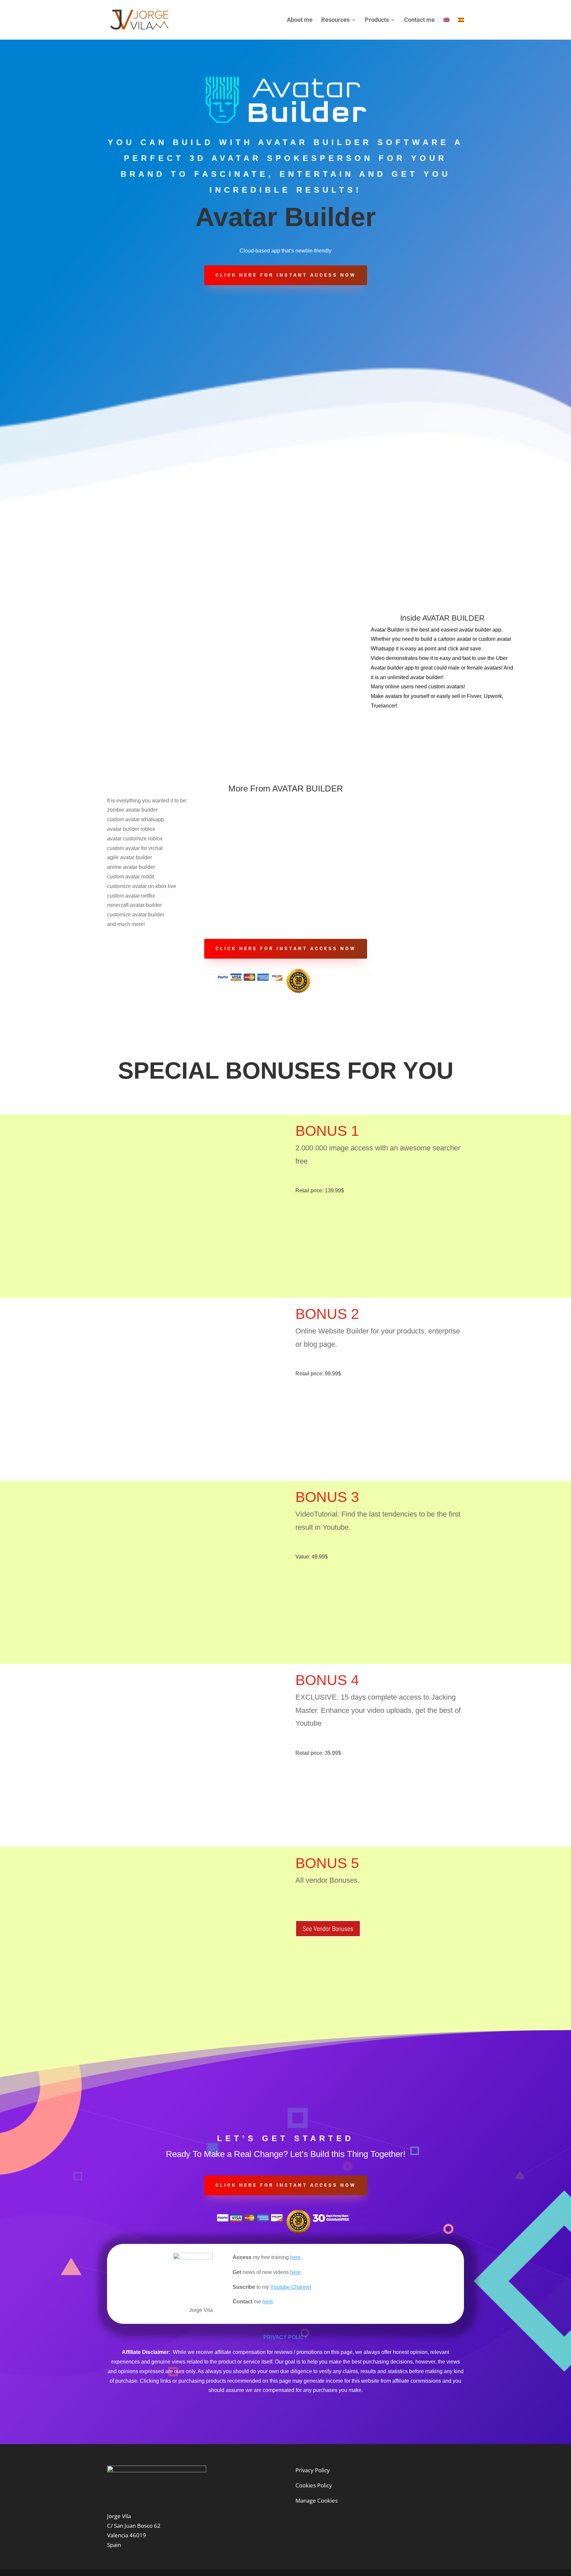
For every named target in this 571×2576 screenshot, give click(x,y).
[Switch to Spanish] (461, 29)
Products (377, 20)
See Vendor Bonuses (328, 1929)
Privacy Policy (313, 2470)
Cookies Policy (314, 2485)
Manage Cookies (317, 2500)
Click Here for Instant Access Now (286, 275)
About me (300, 20)
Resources (335, 20)
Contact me (419, 20)
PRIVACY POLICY (285, 2337)
